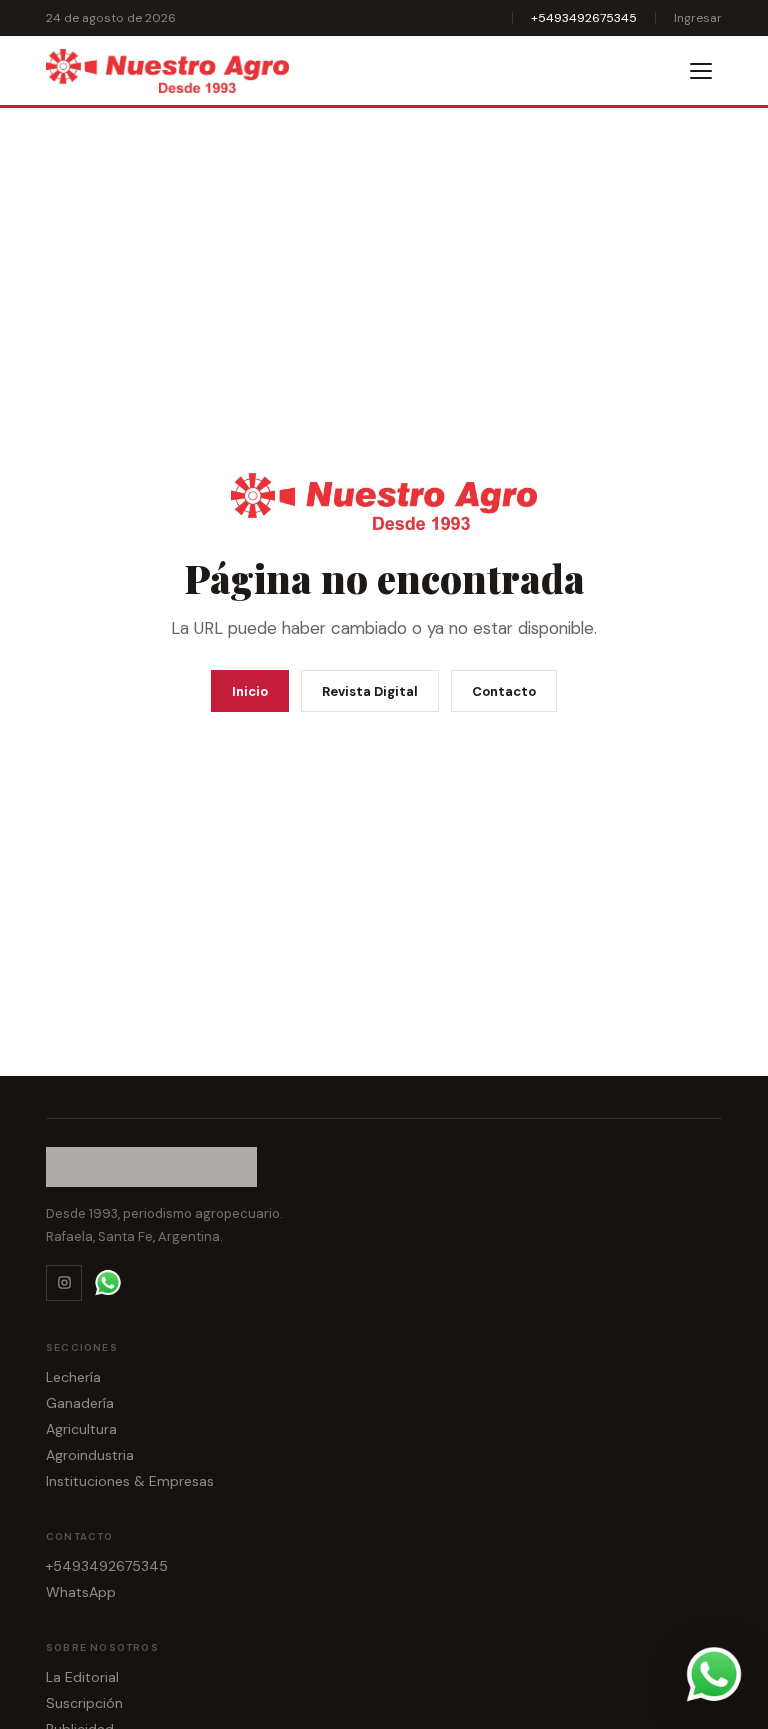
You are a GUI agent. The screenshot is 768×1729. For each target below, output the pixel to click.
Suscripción (84, 1703)
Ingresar (698, 18)
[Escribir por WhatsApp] (714, 1675)
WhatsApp (81, 1592)
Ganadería (80, 1403)
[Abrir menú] (702, 71)
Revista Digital (370, 691)
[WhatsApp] (108, 1283)
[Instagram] (64, 1283)
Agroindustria (90, 1455)
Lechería (73, 1377)
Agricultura (81, 1429)
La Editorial (82, 1677)
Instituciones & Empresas (130, 1481)
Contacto (504, 691)
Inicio (250, 691)
